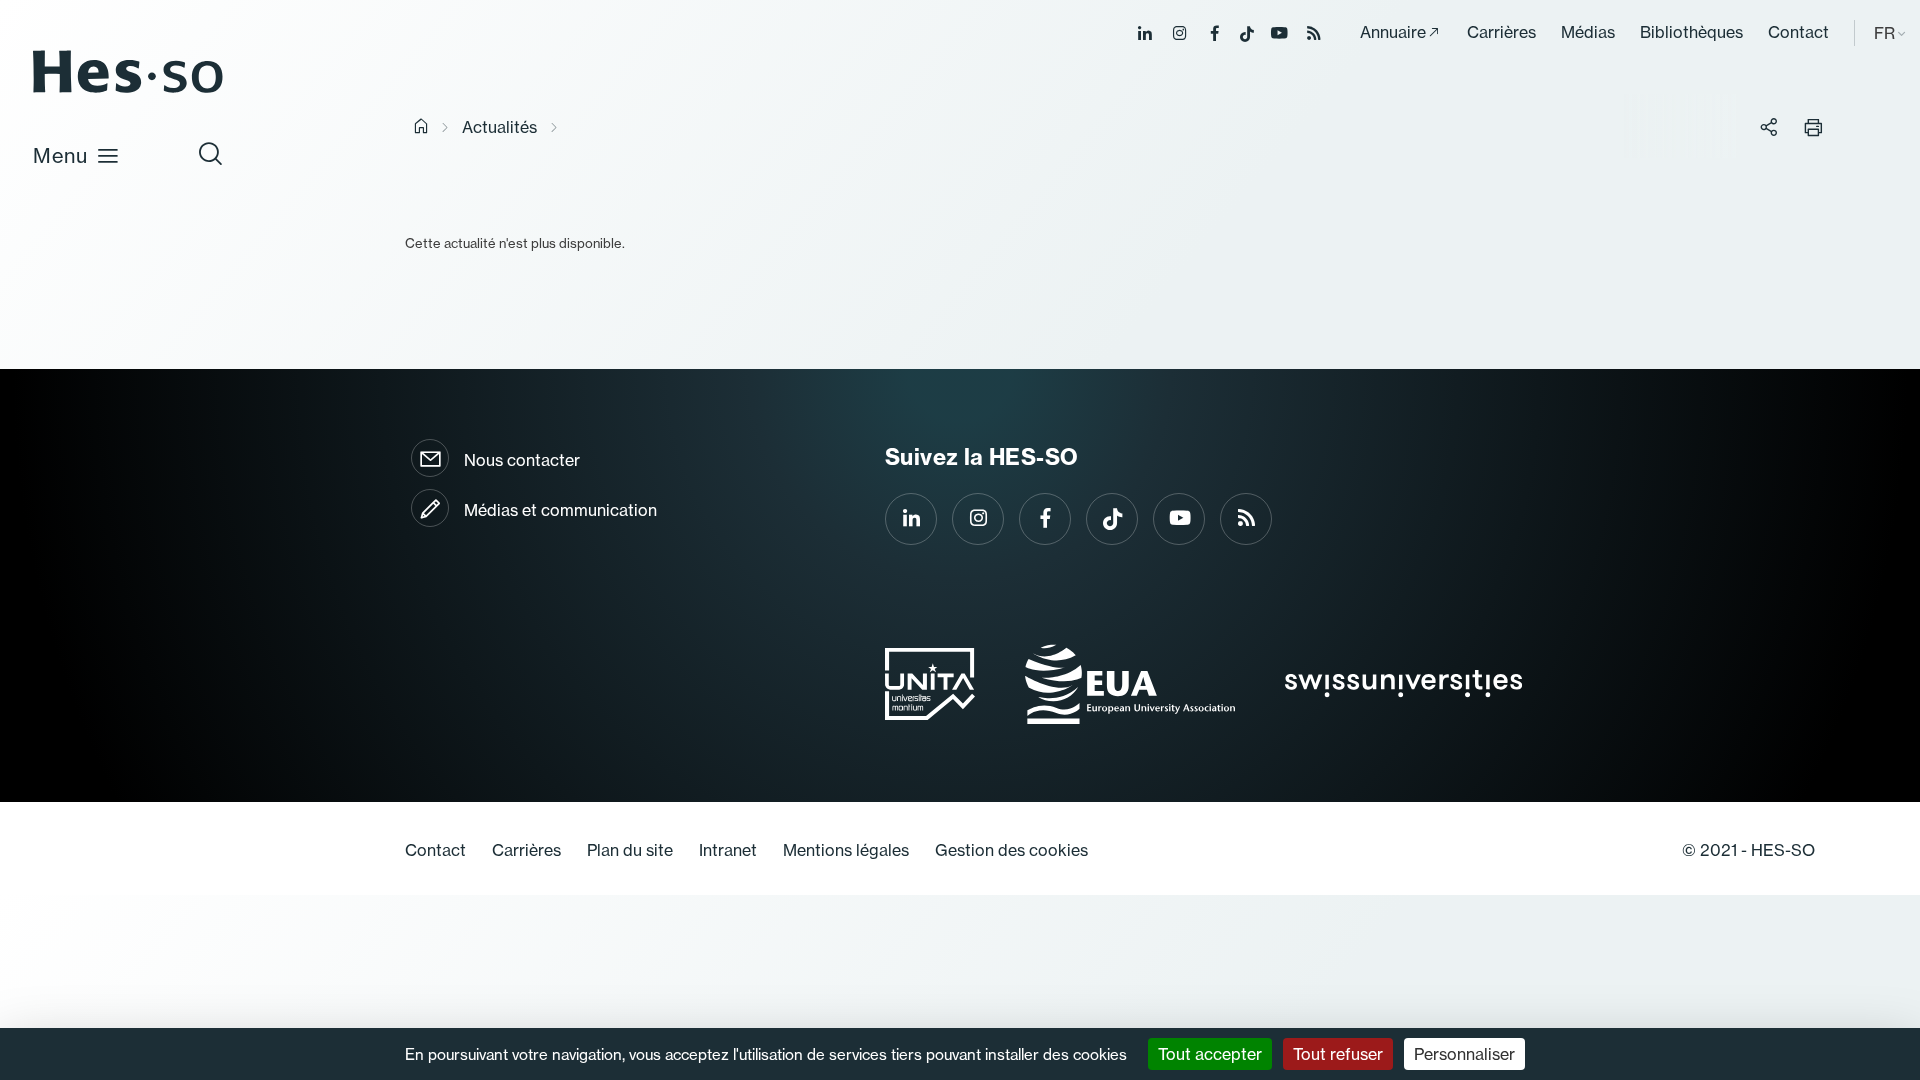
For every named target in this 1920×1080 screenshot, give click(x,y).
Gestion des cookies (1011, 850)
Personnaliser (1464, 1054)
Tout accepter (1210, 1054)
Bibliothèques (1691, 32)
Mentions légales (846, 850)
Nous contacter (522, 460)
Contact (1798, 32)
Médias (1588, 32)
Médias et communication (560, 510)
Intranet (728, 850)
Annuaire (1393, 32)
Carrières (1501, 32)
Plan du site (630, 850)
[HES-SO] (128, 91)
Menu (60, 155)
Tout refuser (1338, 1054)
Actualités (499, 127)
